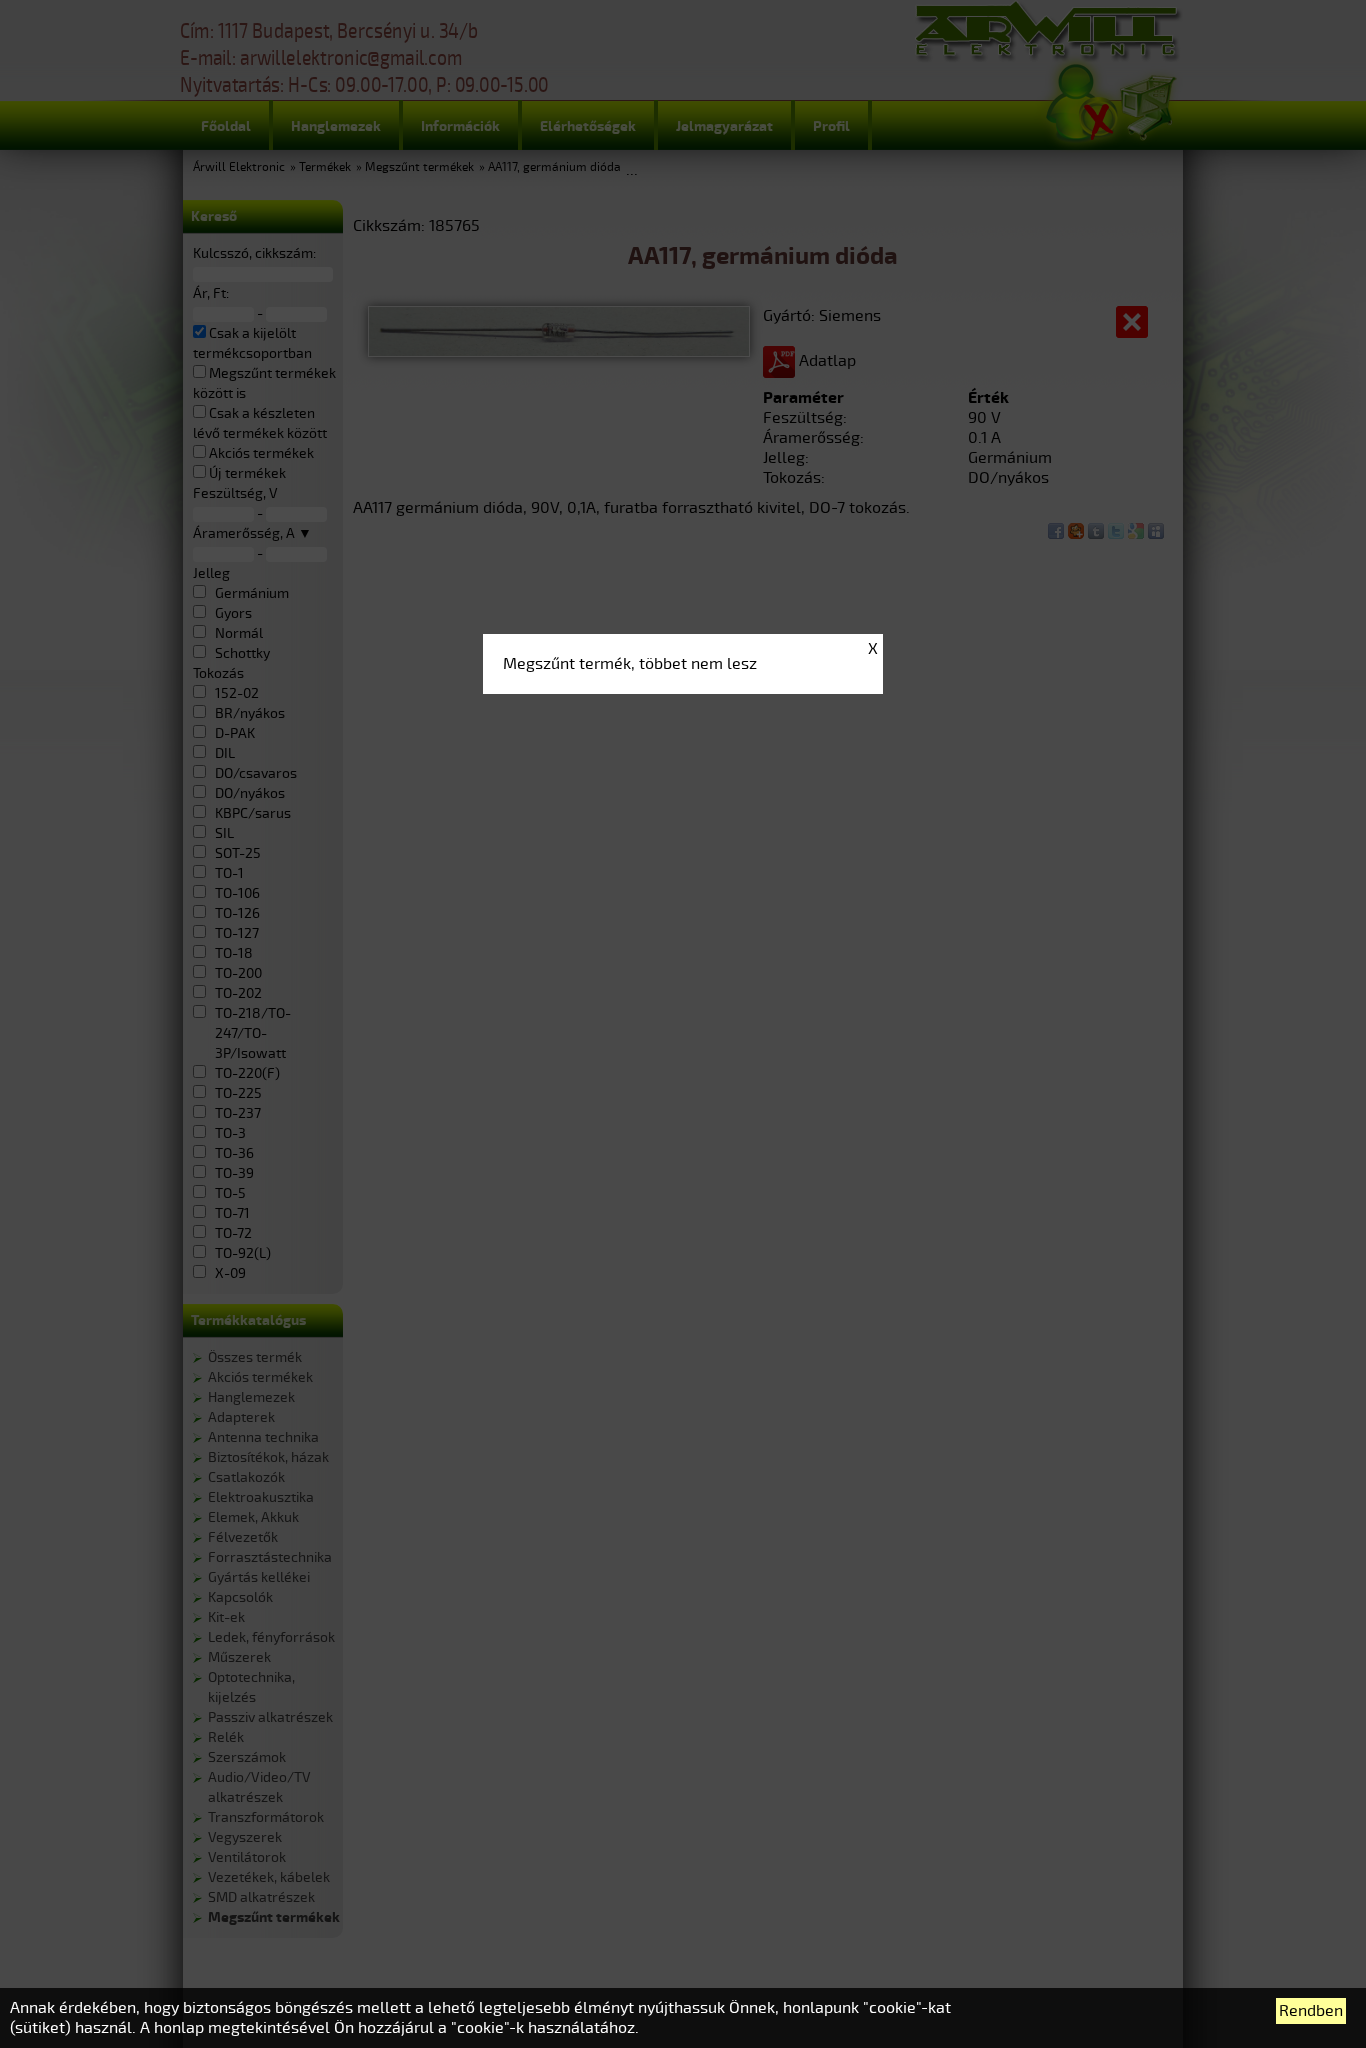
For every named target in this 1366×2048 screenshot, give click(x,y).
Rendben (1311, 2011)
